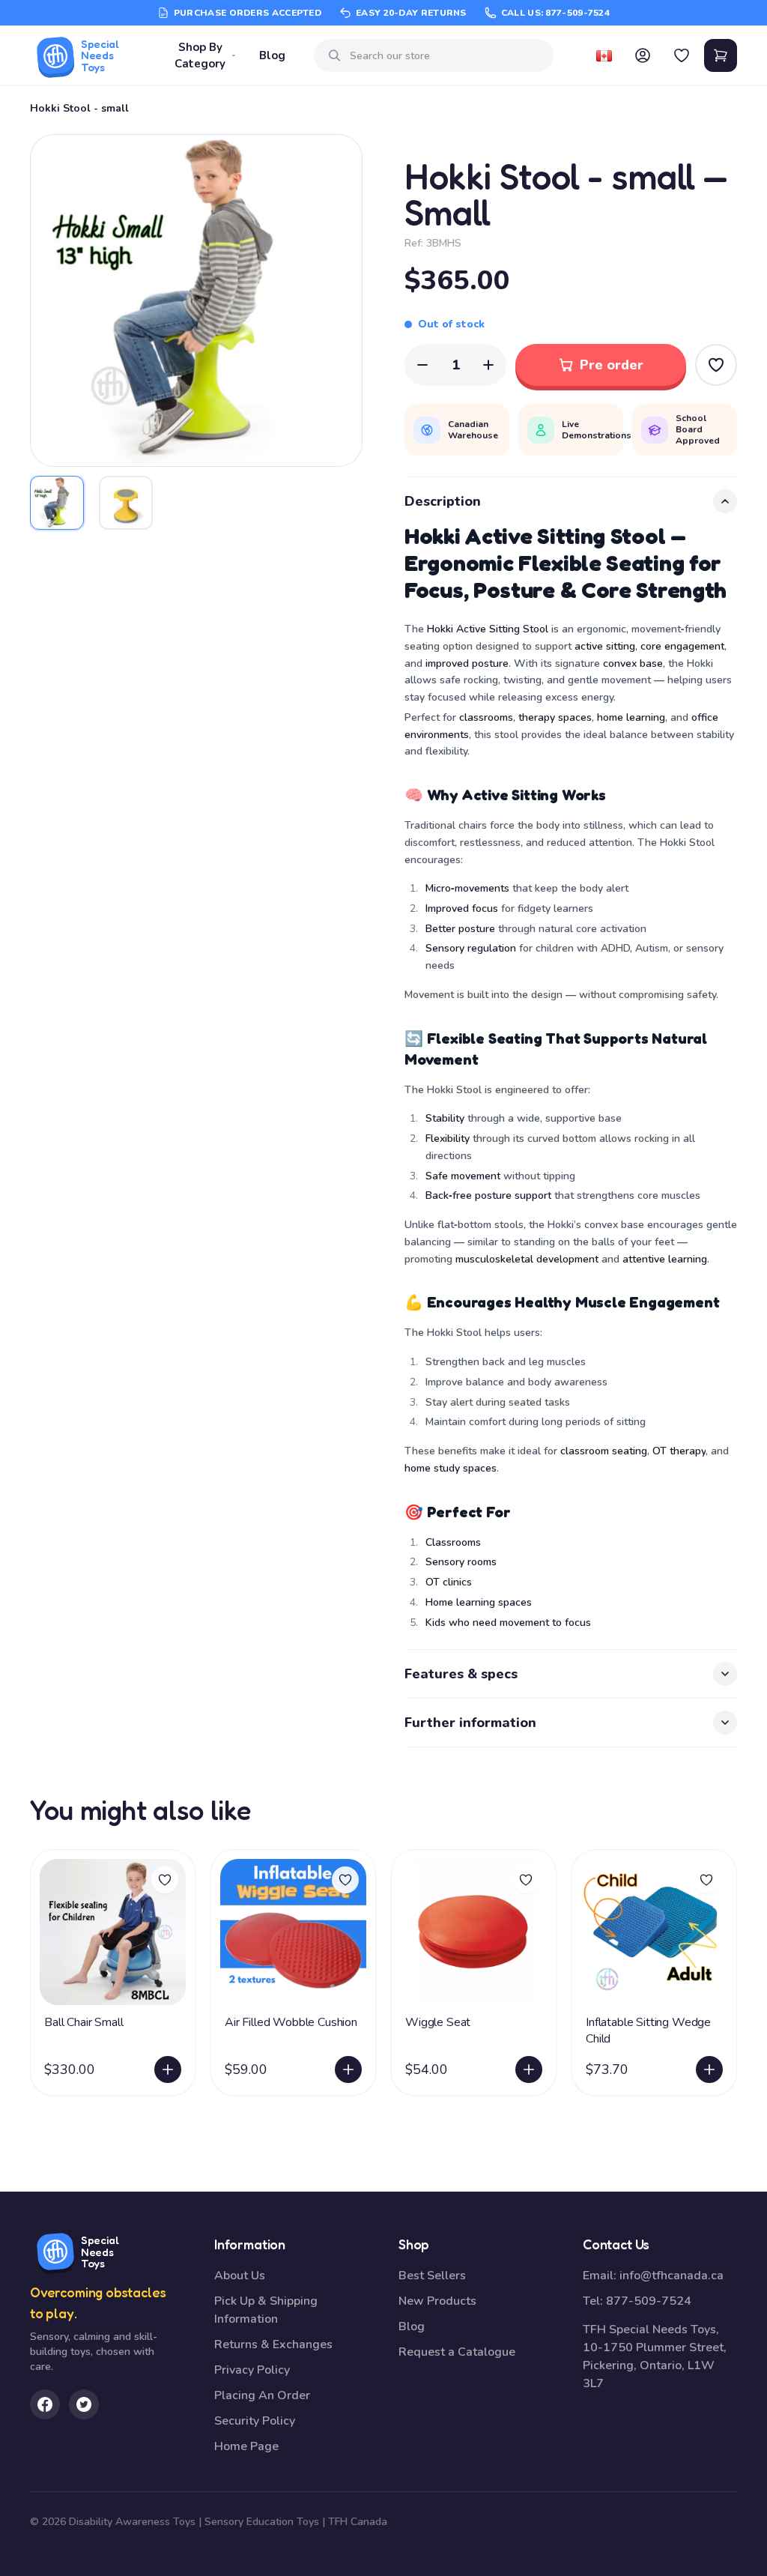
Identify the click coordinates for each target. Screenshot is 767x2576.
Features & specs (461, 1674)
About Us (240, 2276)
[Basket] (721, 55)
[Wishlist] (682, 55)
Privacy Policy (252, 2370)
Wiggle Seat (438, 2022)
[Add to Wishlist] (716, 365)
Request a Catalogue (457, 2352)
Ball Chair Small (84, 2022)
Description (443, 501)
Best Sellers (432, 2276)
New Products (437, 2301)
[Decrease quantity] (422, 365)
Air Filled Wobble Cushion (291, 2022)
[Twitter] (84, 2404)
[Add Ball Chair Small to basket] (168, 2069)
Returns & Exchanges (273, 2344)
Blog (272, 55)
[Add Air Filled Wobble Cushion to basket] (348, 2069)
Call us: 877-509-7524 (555, 13)
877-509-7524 (649, 2301)
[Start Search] (335, 55)
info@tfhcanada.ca (671, 2276)
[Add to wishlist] (165, 1880)
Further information (470, 1723)
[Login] (643, 55)
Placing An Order (262, 2395)
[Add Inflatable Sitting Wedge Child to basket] (709, 2069)
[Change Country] (604, 55)
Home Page (246, 2446)
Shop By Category (200, 56)
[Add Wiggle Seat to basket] (529, 2069)
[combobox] (446, 56)
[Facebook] (45, 2404)
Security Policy (255, 2421)
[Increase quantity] (488, 365)
